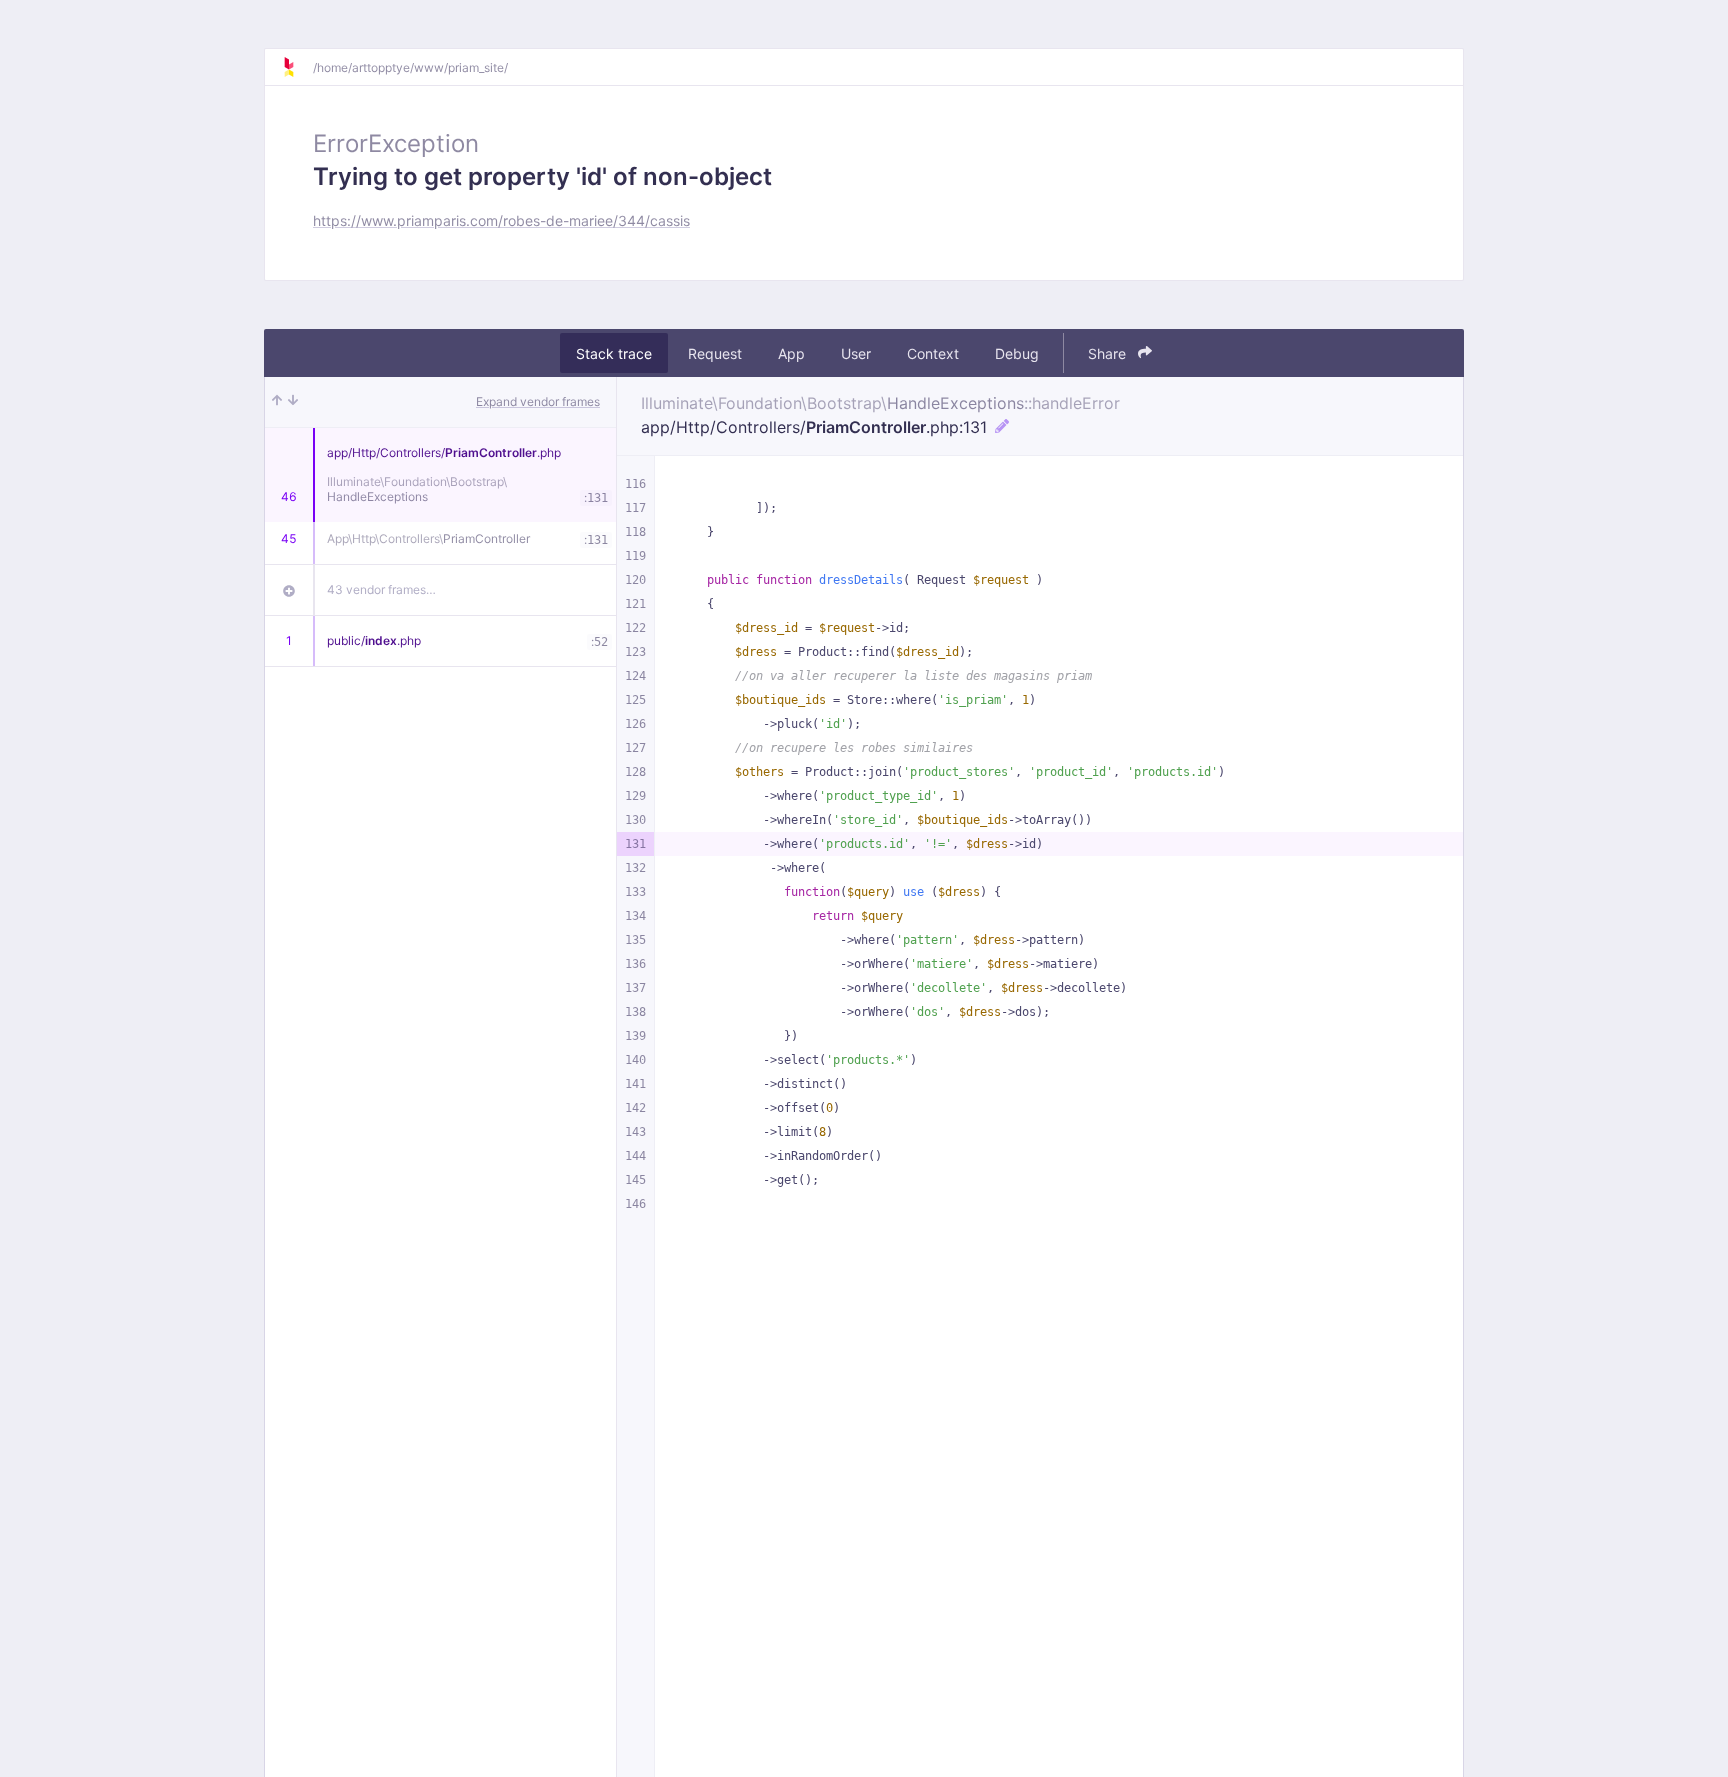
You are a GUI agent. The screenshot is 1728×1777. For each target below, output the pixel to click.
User (856, 353)
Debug (1017, 353)
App (791, 353)
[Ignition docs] (297, 67)
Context (933, 353)
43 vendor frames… (381, 589)
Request (715, 353)
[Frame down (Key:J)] (293, 402)
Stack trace (614, 353)
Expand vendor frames (538, 401)
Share (1109, 353)
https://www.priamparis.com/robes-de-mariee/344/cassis (501, 220)
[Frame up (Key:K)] (277, 402)
